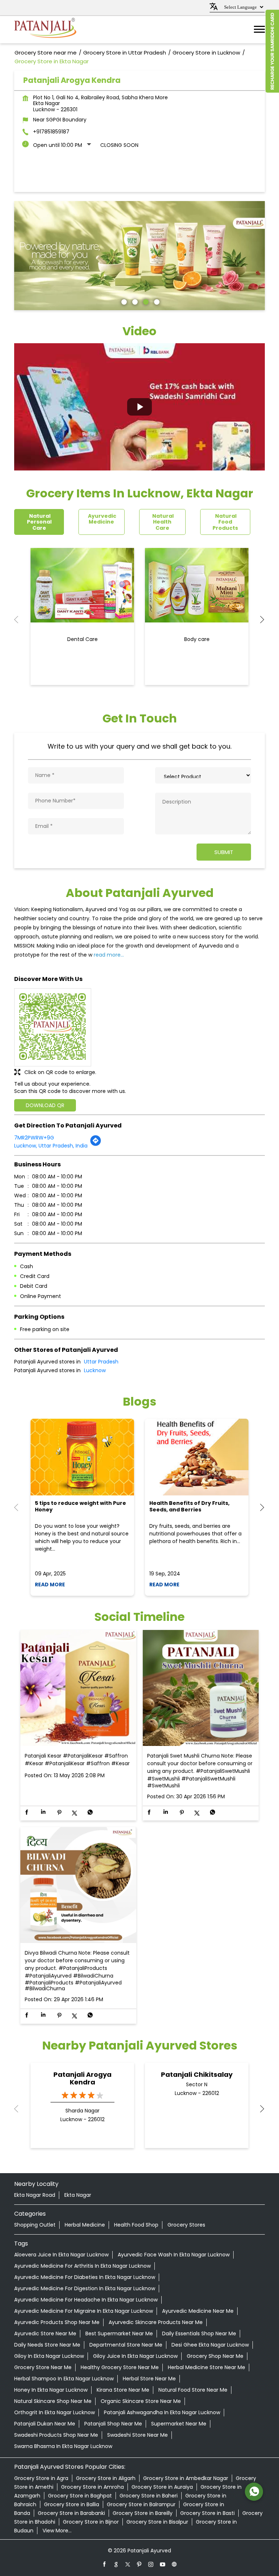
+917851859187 (51, 132)
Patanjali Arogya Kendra (82, 2078)
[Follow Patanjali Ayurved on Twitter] (128, 2564)
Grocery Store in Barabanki (71, 2513)
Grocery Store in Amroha (92, 2487)
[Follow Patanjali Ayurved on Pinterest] (139, 2564)
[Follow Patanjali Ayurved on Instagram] (151, 2564)
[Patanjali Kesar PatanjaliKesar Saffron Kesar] (78, 1688)
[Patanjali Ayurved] (45, 30)
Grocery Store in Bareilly (143, 2513)
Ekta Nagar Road (35, 2195)
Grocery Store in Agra (41, 2478)
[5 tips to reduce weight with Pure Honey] (82, 1457)
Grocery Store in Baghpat (80, 2496)
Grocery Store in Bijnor (91, 2522)
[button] (139, 407)
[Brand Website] (174, 2564)
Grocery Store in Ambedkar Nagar (186, 2478)
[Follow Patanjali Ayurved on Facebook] (105, 2564)
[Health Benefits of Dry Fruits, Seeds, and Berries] (197, 1457)
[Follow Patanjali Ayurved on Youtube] (163, 2564)
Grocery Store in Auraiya (162, 2487)
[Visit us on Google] (116, 2564)
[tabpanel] (139, 256)
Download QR (45, 1105)
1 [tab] (123, 301)
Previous (20, 620)
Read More (50, 1585)
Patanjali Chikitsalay (197, 2074)
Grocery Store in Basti (207, 2513)
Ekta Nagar (78, 2195)
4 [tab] (156, 301)
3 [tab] (145, 301)
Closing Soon (119, 145)
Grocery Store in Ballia (72, 2504)
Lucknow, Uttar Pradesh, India (51, 1146)
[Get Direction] (96, 1145)
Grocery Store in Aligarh (106, 2478)
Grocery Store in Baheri (149, 2496)
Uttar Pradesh (101, 1362)
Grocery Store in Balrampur (141, 2504)
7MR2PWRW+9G (34, 1138)
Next (259, 620)
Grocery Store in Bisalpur (157, 2522)
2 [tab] (134, 301)
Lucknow (95, 1370)
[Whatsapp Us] (254, 2492)
